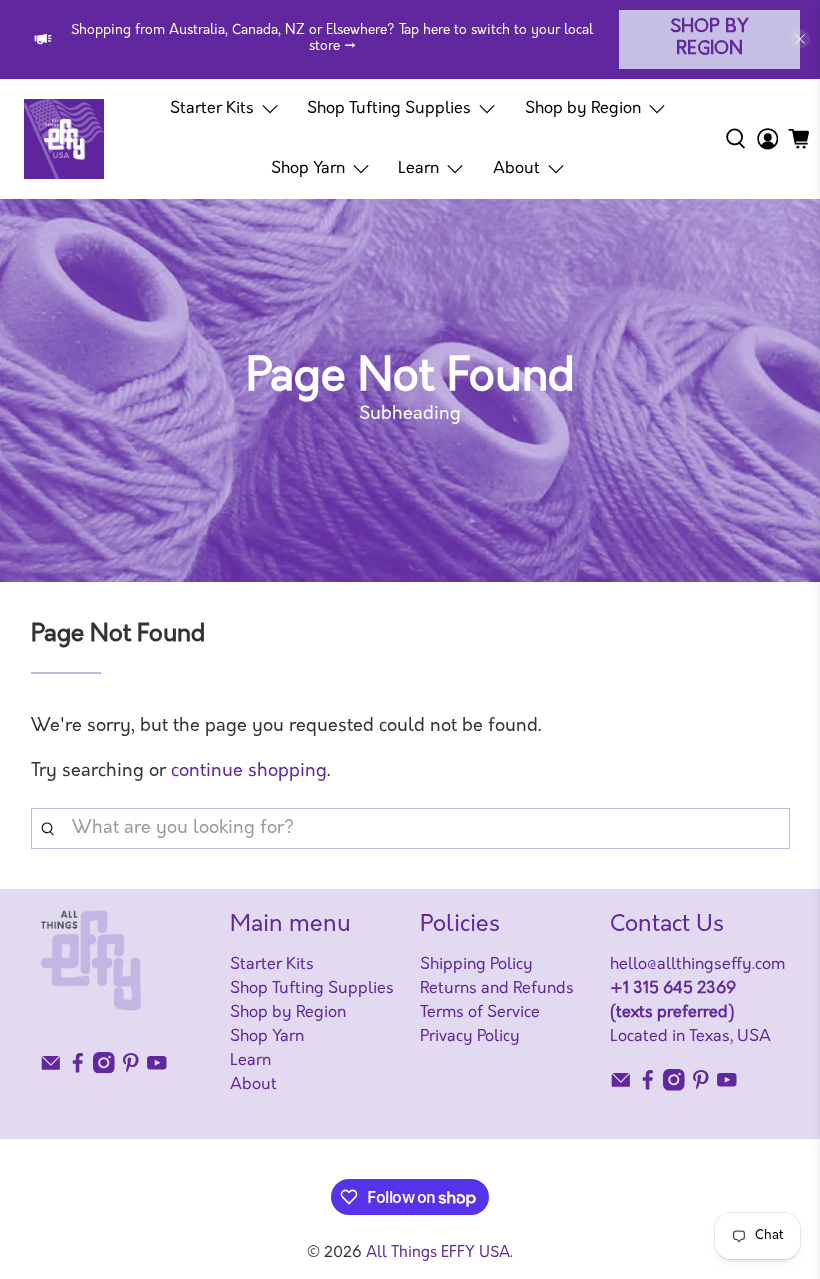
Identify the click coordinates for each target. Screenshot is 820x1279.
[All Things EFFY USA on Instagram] (104, 1069)
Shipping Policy (476, 965)
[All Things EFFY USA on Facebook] (78, 1069)
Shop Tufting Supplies (389, 109)
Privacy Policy (470, 1037)
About (516, 169)
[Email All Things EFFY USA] (51, 1069)
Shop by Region (709, 39)
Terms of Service (480, 1013)
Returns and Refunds (497, 989)
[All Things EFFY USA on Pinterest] (131, 1069)
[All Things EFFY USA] (64, 139)
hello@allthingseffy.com (697, 965)
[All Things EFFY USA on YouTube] (157, 1069)
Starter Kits (212, 109)
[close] (800, 39)
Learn (418, 169)
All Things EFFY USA (438, 1253)
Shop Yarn (308, 169)
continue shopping (249, 772)
